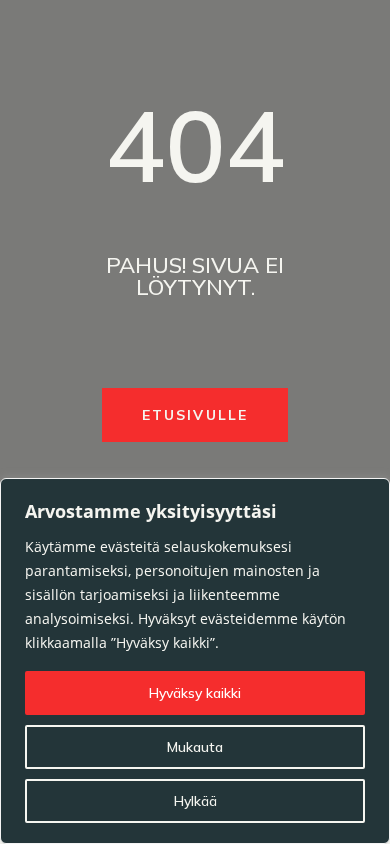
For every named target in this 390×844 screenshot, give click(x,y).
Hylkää (195, 801)
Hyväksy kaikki (195, 693)
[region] (195, 661)
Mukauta (195, 747)
